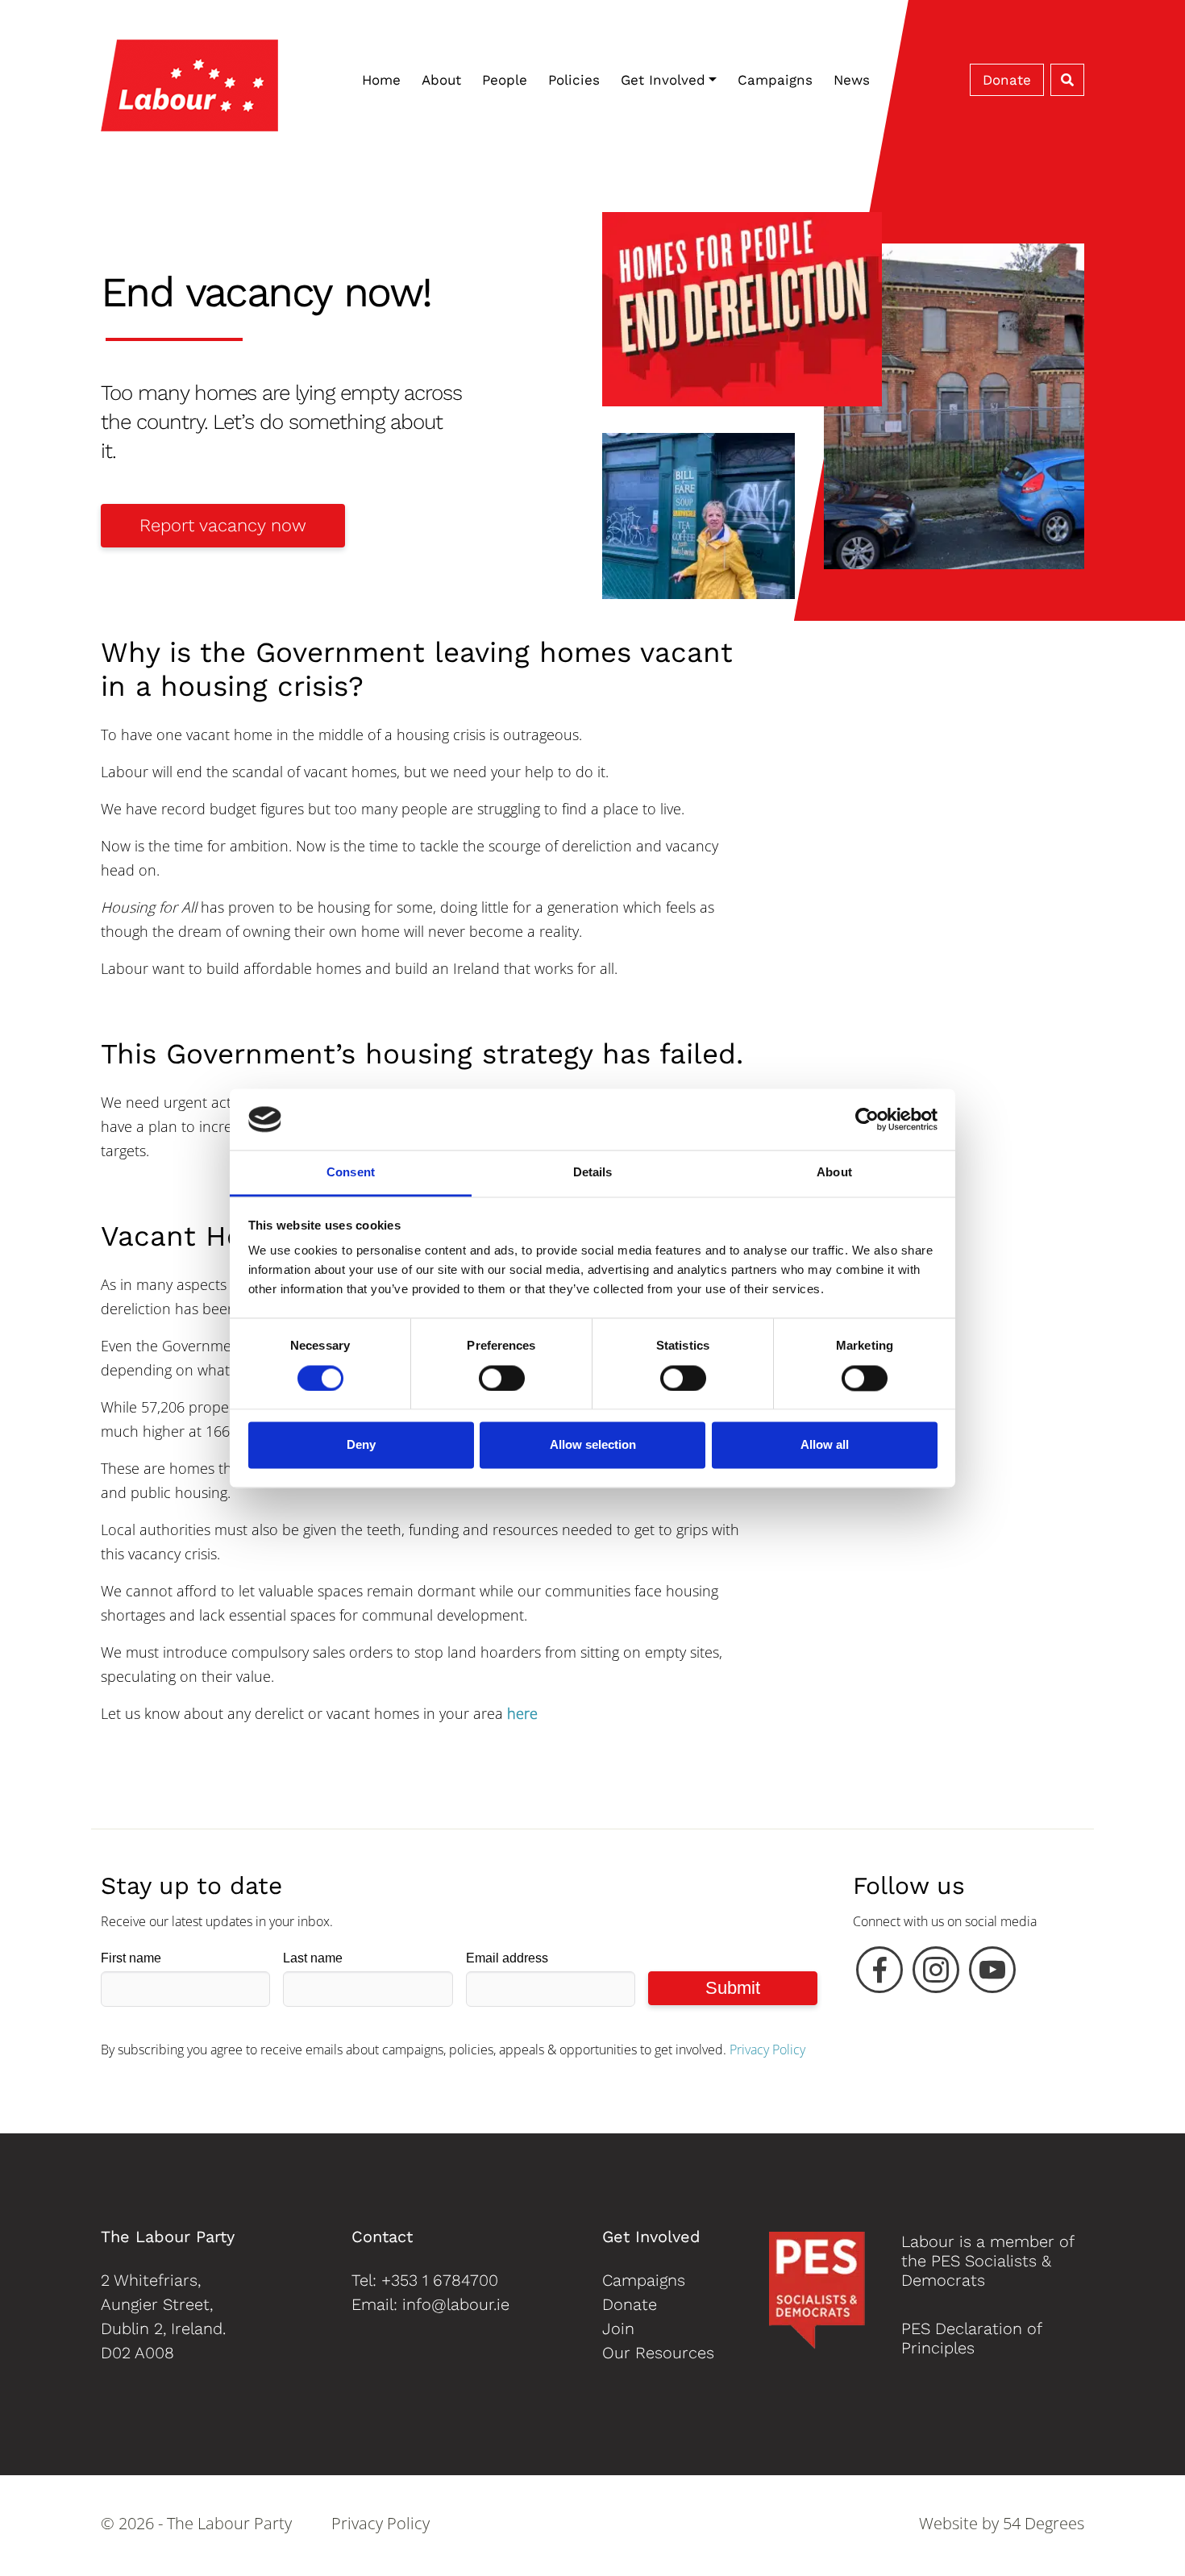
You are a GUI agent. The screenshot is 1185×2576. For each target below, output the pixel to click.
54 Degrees (1044, 2523)
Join (618, 2328)
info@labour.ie (456, 2304)
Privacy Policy (767, 2050)
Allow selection (593, 1445)
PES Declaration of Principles (971, 2338)
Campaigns (775, 80)
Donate (1007, 80)
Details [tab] (593, 1173)
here (522, 1713)
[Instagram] (936, 1974)
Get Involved (663, 80)
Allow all (825, 1445)
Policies (574, 80)
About (441, 80)
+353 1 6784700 (440, 2280)
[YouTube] (992, 1974)
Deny (361, 1445)
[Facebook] (879, 1974)
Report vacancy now (223, 525)
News (852, 80)
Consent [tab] (351, 1173)
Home (381, 80)
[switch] (502, 1378)
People (505, 80)
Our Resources (658, 2353)
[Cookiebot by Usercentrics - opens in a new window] (867, 1119)
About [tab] (834, 1173)
